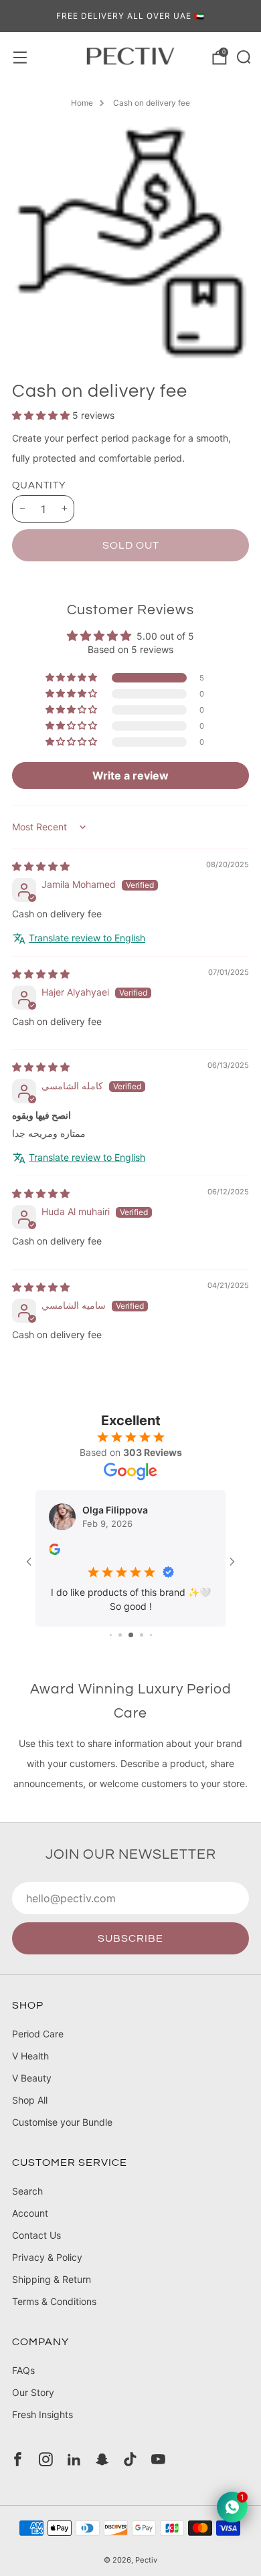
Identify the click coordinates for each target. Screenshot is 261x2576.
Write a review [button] (130, 775)
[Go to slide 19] (150, 1647)
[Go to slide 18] (142, 1647)
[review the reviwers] (70, 1551)
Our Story (33, 2405)
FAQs (23, 2383)
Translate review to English (87, 938)
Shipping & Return (52, 2292)
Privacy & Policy (47, 2270)
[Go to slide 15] (111, 1647)
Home (82, 103)
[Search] (242, 56)
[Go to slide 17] (131, 1647)
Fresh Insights (42, 2427)
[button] (42, 415)
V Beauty (32, 2091)
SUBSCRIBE (130, 1951)
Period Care (38, 2046)
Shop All (30, 2113)
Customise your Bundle (62, 2135)
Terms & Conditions (54, 2314)
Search (27, 2204)
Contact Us (36, 2248)
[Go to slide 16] (120, 1647)
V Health (30, 2068)
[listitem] (131, 16)
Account (30, 2226)
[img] (41, 866)
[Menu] (19, 56)
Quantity (39, 485)
